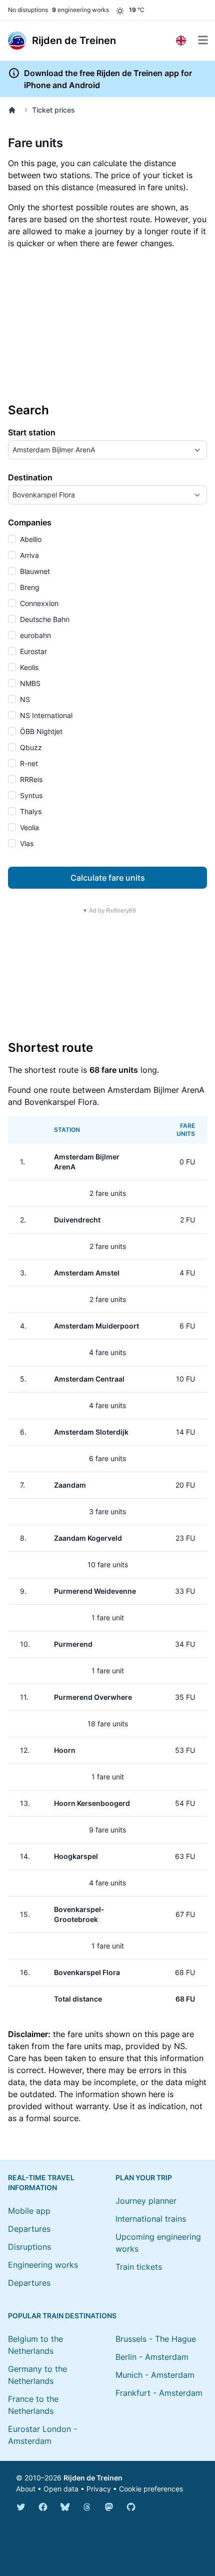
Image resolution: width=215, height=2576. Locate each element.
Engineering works (43, 2265)
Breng (29, 587)
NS (24, 699)
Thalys (30, 811)
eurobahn (34, 635)
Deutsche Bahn (44, 619)
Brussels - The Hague (156, 2339)
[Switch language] (181, 41)
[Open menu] (203, 40)
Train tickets (139, 2267)
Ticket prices (53, 110)
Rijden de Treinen (93, 2478)
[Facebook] (43, 2507)
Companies (30, 522)
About (26, 2489)
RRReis (30, 779)
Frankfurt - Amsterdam (159, 2393)
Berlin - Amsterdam (152, 2357)
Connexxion (38, 603)
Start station (32, 432)
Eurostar (32, 651)
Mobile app (29, 2211)
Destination (30, 477)
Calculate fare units (108, 878)
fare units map (94, 2046)
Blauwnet (34, 571)
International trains (151, 2219)
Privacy (99, 2489)
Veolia (28, 827)
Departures (29, 2229)
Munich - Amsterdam (155, 2375)
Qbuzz (30, 747)
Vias (26, 843)
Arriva (28, 555)
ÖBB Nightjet (40, 731)
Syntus (30, 795)
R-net (28, 763)
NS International (45, 715)
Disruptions (29, 2247)
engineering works (80, 10)
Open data (61, 2489)
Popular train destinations (62, 2316)
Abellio (30, 539)
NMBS (29, 683)
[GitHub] (131, 2507)
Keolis (28, 667)
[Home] (14, 110)
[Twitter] (21, 2507)
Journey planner (146, 2201)
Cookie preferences (151, 2489)
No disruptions (28, 10)
